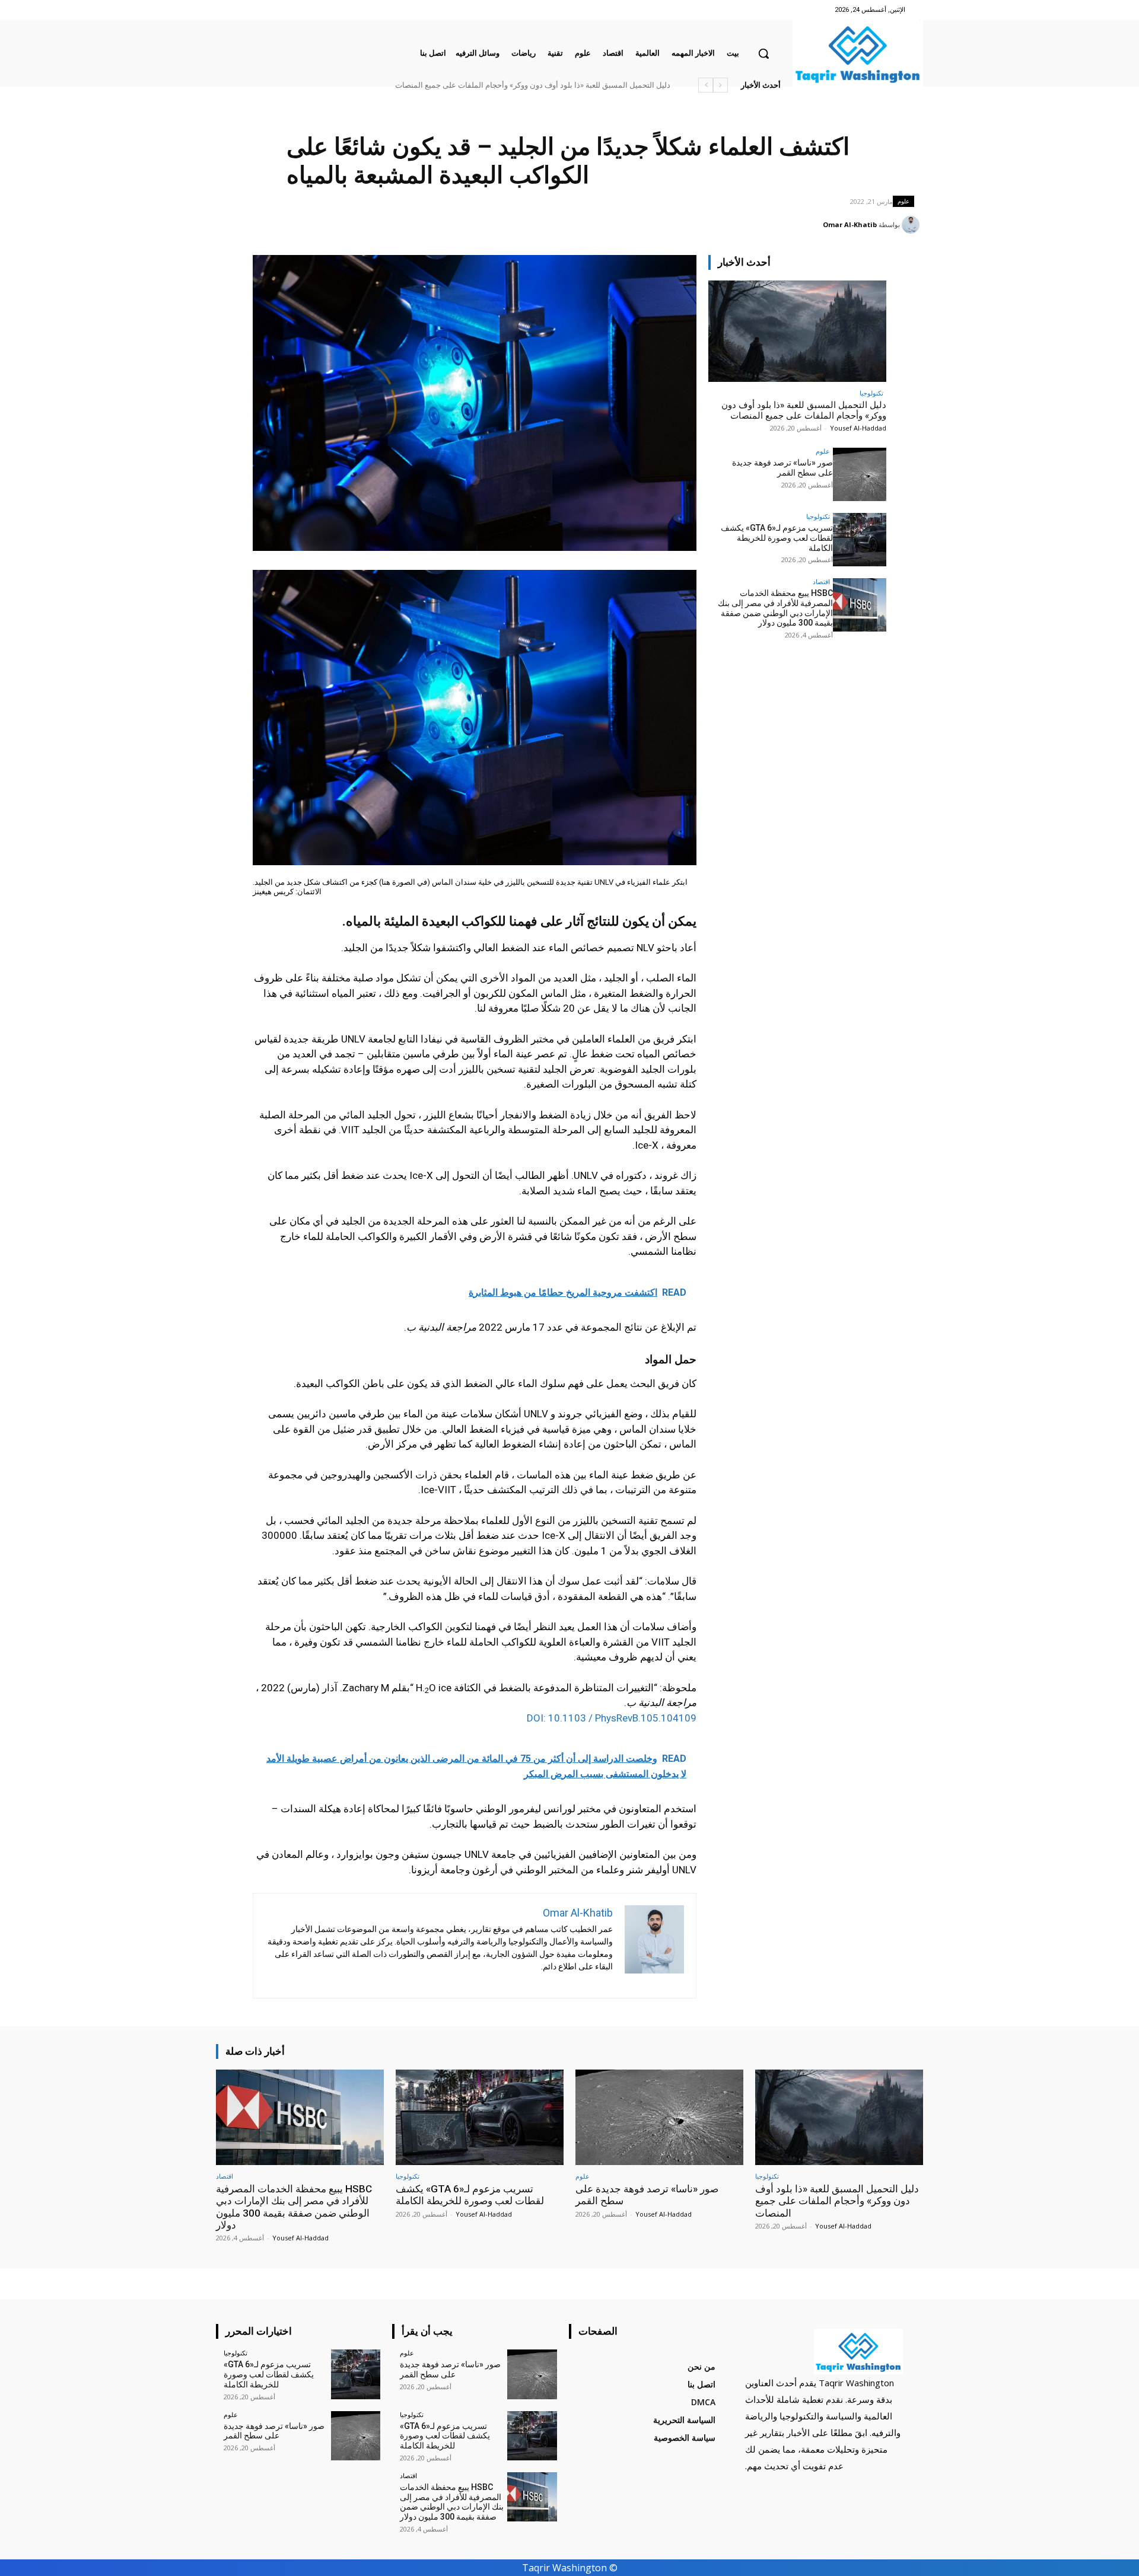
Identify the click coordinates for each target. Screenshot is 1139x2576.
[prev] (720, 85)
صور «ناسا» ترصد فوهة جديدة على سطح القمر (782, 468)
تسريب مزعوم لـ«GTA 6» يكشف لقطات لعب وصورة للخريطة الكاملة (777, 538)
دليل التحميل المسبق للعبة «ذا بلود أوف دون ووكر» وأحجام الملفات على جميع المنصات (533, 85)
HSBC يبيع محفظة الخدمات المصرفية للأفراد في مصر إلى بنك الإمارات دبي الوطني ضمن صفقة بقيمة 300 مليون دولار (775, 608)
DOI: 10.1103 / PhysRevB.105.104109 (612, 1718)
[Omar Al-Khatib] (912, 225)
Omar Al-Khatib (850, 224)
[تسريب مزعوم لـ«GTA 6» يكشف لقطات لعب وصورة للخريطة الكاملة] (860, 540)
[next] (706, 85)
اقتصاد (821, 581)
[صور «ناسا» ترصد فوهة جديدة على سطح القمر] (860, 474)
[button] (763, 53)
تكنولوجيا (871, 393)
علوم (903, 201)
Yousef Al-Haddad (858, 428)
